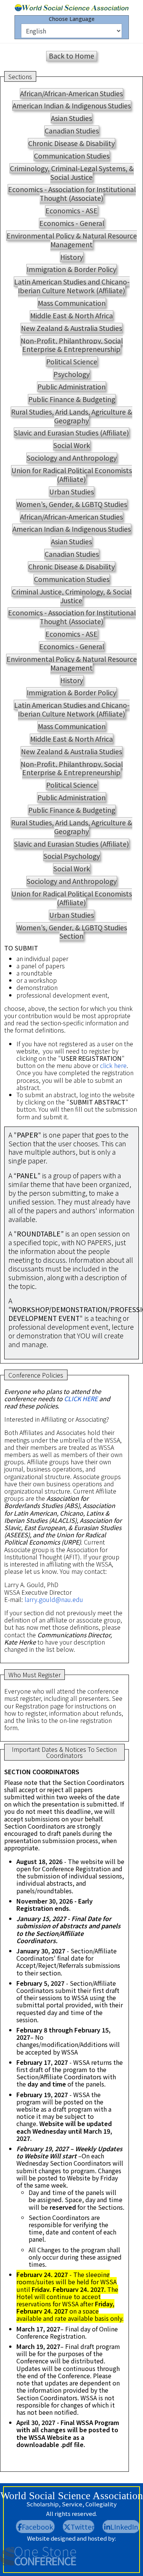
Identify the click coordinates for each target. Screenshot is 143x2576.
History (72, 257)
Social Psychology (72, 856)
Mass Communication (72, 303)
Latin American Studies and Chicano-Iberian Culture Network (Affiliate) (72, 286)
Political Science (72, 362)
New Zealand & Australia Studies (71, 328)
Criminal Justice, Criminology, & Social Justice (72, 596)
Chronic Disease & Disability (71, 143)
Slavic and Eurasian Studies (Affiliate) (71, 433)
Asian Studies (71, 118)
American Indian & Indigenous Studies (72, 106)
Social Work (72, 445)
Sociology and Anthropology (72, 458)
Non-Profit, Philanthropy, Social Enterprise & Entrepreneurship (72, 345)
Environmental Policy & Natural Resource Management (72, 240)
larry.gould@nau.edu (54, 1599)
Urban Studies (71, 492)
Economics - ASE (71, 211)
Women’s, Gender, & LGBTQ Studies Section (72, 932)
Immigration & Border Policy (71, 269)
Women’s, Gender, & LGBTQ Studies (72, 504)
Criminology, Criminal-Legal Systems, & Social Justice (72, 173)
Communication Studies (72, 156)
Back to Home (71, 56)
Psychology (71, 374)
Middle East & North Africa (71, 315)
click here (113, 1065)
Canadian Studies (72, 131)
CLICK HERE (82, 1398)
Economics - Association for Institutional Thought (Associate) (72, 194)
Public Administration (71, 387)
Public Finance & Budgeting (72, 399)
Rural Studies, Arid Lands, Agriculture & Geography (72, 416)
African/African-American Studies (71, 93)
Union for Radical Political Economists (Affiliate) (72, 475)
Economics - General (72, 223)
